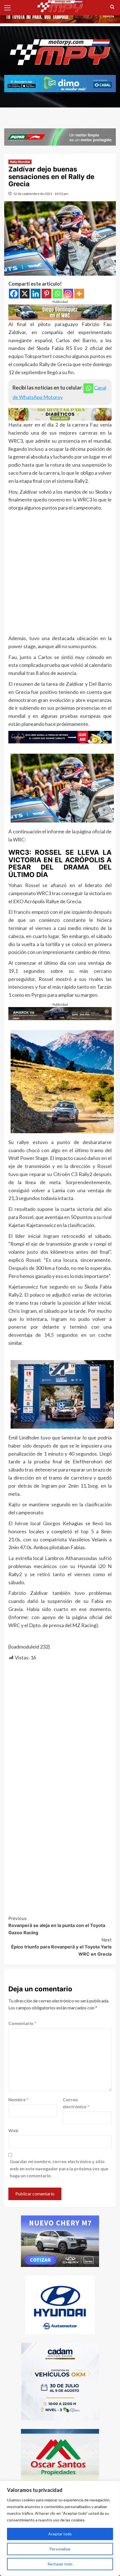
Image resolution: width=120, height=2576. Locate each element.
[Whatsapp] (57, 294)
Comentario (22, 2023)
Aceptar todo (60, 2534)
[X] (25, 294)
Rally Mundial (20, 162)
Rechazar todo (60, 2564)
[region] (60, 2528)
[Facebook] (14, 294)
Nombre (18, 2099)
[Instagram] (68, 294)
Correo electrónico (76, 2103)
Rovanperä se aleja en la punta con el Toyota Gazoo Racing (57, 1925)
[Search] (112, 7)
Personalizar (60, 2549)
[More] (79, 294)
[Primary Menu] (10, 7)
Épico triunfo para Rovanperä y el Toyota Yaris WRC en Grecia (61, 1947)
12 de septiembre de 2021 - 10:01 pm (41, 194)
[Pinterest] (46, 294)
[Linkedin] (36, 294)
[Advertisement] (60, 574)
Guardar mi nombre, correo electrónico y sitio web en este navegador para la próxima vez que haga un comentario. (59, 2168)
